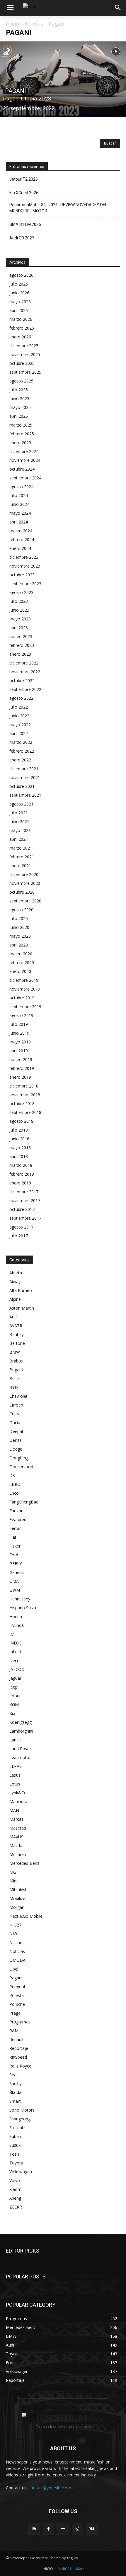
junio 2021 (19, 822)
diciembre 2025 (24, 346)
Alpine (15, 1299)
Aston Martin (22, 1308)
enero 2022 (20, 760)
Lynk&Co (18, 1793)
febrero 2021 (22, 857)
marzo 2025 (21, 425)
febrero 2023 (22, 645)
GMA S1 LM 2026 (25, 224)
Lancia (16, 1740)
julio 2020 (19, 918)
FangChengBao (24, 1502)
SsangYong (20, 2119)
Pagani (16, 91)
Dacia (15, 1423)
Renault (17, 2039)
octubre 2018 (22, 1104)
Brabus (16, 1361)
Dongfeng (19, 1458)
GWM (15, 1590)
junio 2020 (19, 927)
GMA (14, 1581)
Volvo (15, 2180)
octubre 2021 (22, 786)
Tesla (15, 2154)
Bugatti (16, 1370)
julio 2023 (19, 601)
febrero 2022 (22, 751)
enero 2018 (20, 1183)
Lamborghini (21, 1731)
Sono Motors (22, 2110)
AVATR (16, 1326)
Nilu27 (15, 1925)
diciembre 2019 (24, 980)
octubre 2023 (22, 575)
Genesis (17, 1572)
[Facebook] (48, 2529)
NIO (13, 1934)
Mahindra (18, 1801)
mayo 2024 (20, 513)
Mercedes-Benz (24, 1863)
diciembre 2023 (24, 557)
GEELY (16, 1564)
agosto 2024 (21, 487)
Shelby (16, 2084)
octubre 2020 (22, 892)
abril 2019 (19, 1051)
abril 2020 (19, 945)
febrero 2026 (22, 328)
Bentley (17, 1334)
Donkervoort (22, 1467)
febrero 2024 (22, 539)
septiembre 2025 (25, 372)
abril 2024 (19, 522)
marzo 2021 (21, 848)
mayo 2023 (20, 619)
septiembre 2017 (25, 1218)
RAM (14, 2031)
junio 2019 (19, 1033)
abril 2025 (19, 416)
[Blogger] (34, 2529)
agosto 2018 (21, 1121)
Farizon (16, 1511)
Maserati (18, 1828)
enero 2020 (20, 971)
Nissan (16, 1943)
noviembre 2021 (25, 777)
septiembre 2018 (25, 1112)
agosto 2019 (21, 1015)
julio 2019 (19, 1024)
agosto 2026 (21, 275)
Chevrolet (18, 1396)
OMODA (17, 1960)
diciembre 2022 (24, 663)
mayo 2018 (20, 1148)
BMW (15, 1352)
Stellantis (18, 2128)
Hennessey (20, 1599)
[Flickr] (63, 2529)
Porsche (17, 2004)
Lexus (15, 1775)
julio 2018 (19, 1130)
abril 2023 (19, 628)
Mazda (16, 1846)
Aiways (16, 1282)
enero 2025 (20, 443)
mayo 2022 (20, 725)
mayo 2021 (20, 830)
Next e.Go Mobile (26, 1916)
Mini (13, 1881)
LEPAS (16, 1766)
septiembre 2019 (25, 1007)
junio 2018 (19, 1139)
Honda (16, 1616)
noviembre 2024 (25, 460)
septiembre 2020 (25, 901)
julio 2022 (19, 707)
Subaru (16, 2136)
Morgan (17, 1907)
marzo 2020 (21, 954)
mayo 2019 (20, 1042)
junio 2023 (19, 610)
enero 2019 (20, 1077)
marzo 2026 (21, 319)
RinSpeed (18, 2057)
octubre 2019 (22, 998)
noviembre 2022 (25, 672)
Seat (14, 2075)
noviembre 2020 (25, 883)
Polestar (17, 1995)
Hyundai (17, 1625)
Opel (14, 1969)
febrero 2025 (22, 434)
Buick (15, 1378)
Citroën (16, 1405)
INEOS (16, 1643)
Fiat (13, 1537)
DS (12, 1475)
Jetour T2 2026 (24, 179)
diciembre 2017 (24, 1192)
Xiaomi (16, 2189)
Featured (18, 1519)
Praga (15, 2013)
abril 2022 (19, 733)
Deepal (16, 1431)
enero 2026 (20, 337)
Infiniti (15, 1652)
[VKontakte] (92, 2529)
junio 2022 (19, 716)
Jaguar (15, 1678)
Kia (12, 1713)
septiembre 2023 (25, 584)
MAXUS (16, 1837)
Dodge (16, 1449)
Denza (16, 1440)
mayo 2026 (20, 302)
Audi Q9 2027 (22, 238)
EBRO (15, 1484)
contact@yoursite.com (50, 2488)
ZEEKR (16, 2207)
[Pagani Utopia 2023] (63, 79)
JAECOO (17, 1669)
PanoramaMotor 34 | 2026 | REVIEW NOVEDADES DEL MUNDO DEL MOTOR (58, 208)
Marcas (34, 24)
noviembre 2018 (25, 1095)
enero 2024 (20, 548)
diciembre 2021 (24, 769)
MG (13, 1872)
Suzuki (15, 2145)
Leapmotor (20, 1757)
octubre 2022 (22, 680)
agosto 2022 (21, 698)
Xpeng (15, 2198)
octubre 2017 (22, 1209)
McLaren (18, 1854)
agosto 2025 (21, 381)
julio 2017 (19, 1236)
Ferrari (16, 1528)
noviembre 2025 (25, 354)
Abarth (16, 1273)
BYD (14, 1387)
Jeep (13, 1687)
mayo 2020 (20, 936)
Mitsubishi (19, 1890)
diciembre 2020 (24, 874)
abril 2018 (19, 1156)
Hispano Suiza (23, 1608)
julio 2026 (19, 284)
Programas (20, 2022)
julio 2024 (19, 495)
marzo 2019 (21, 1059)
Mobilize (17, 1898)
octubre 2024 (22, 469)
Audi (13, 1317)
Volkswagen (21, 2172)
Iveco (15, 1660)
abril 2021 (19, 839)
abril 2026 (19, 310)
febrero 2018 (22, 1174)
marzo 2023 (21, 636)
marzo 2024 (21, 531)
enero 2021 (20, 866)
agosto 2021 (21, 804)
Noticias (17, 1951)
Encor (15, 1493)
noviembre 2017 (25, 1200)
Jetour (15, 1696)
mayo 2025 (20, 407)
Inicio (13, 24)
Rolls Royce (20, 2066)
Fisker (15, 1546)
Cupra (15, 1414)
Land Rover (20, 1749)
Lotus (15, 1784)
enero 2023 (20, 654)
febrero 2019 (22, 1068)
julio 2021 (19, 813)
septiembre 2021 (25, 795)
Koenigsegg (21, 1722)
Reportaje (19, 2048)
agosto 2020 (21, 910)
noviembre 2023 (25, 566)
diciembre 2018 (24, 1086)
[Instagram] (78, 2529)
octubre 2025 (22, 363)
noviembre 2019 (25, 989)
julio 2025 (19, 390)
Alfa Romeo (21, 1290)
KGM (14, 1705)
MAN (14, 1810)
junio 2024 (19, 504)
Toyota (16, 2163)
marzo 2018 (21, 1165)
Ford (14, 1555)
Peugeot (17, 1987)
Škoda (15, 2092)
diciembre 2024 (24, 451)
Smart (15, 2101)
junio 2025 (19, 398)
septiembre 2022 (25, 689)
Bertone (17, 1343)
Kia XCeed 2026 (24, 193)
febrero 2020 (22, 963)
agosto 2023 (21, 592)
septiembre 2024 (25, 478)
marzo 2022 (21, 742)
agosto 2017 (21, 1227)
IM (12, 1634)
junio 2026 (19, 293)
